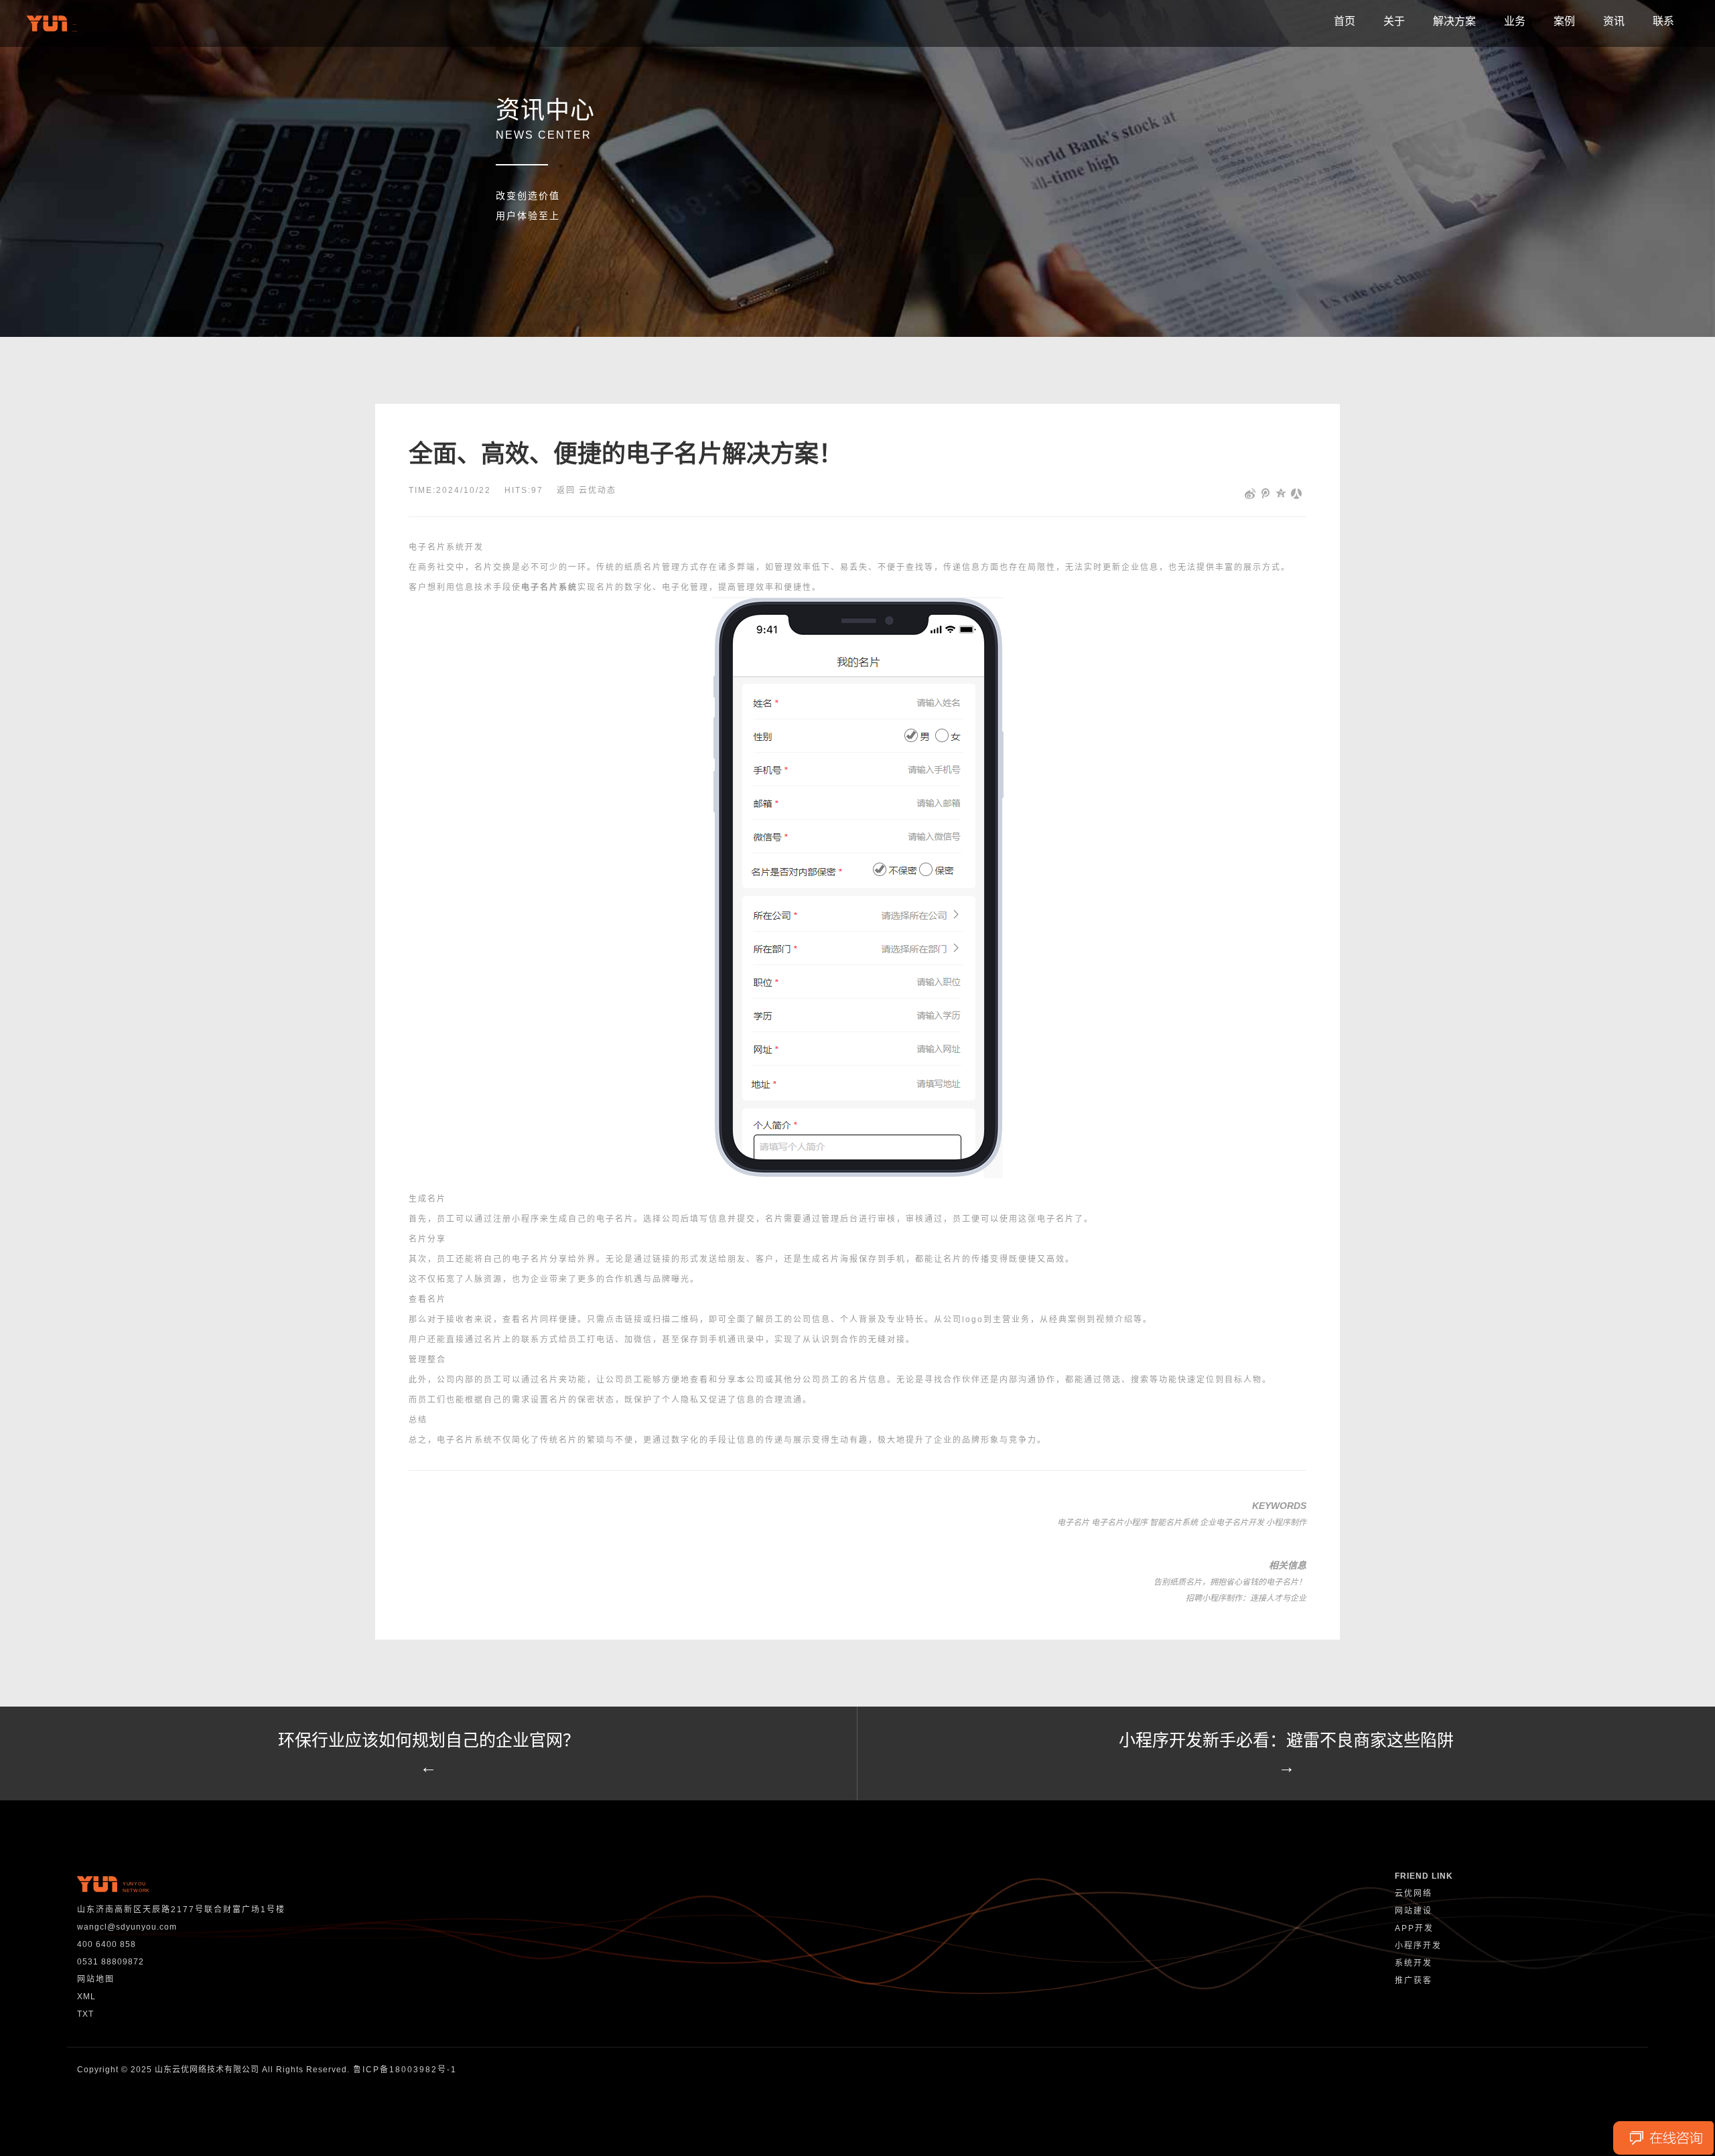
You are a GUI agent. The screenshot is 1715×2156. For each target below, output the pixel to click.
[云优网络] (54, 23)
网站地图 (96, 1979)
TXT (85, 2014)
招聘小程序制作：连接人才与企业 (1246, 1598)
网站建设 (1414, 1911)
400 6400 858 (107, 1944)
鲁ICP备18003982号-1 (405, 2070)
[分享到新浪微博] (1250, 494)
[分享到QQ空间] (1281, 494)
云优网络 (1414, 1893)
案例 (1564, 21)
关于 (1394, 21)
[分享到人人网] (1297, 494)
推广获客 (1414, 1981)
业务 (1515, 21)
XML (86, 1997)
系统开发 (1414, 1963)
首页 (1345, 21)
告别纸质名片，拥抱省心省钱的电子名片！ (1230, 1582)
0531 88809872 (111, 1962)
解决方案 (1454, 21)
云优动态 (598, 490)
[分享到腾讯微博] (1266, 494)
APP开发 (1414, 1928)
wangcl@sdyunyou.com (127, 1927)
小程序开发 (1418, 1946)
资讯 (1614, 21)
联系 (1663, 21)
